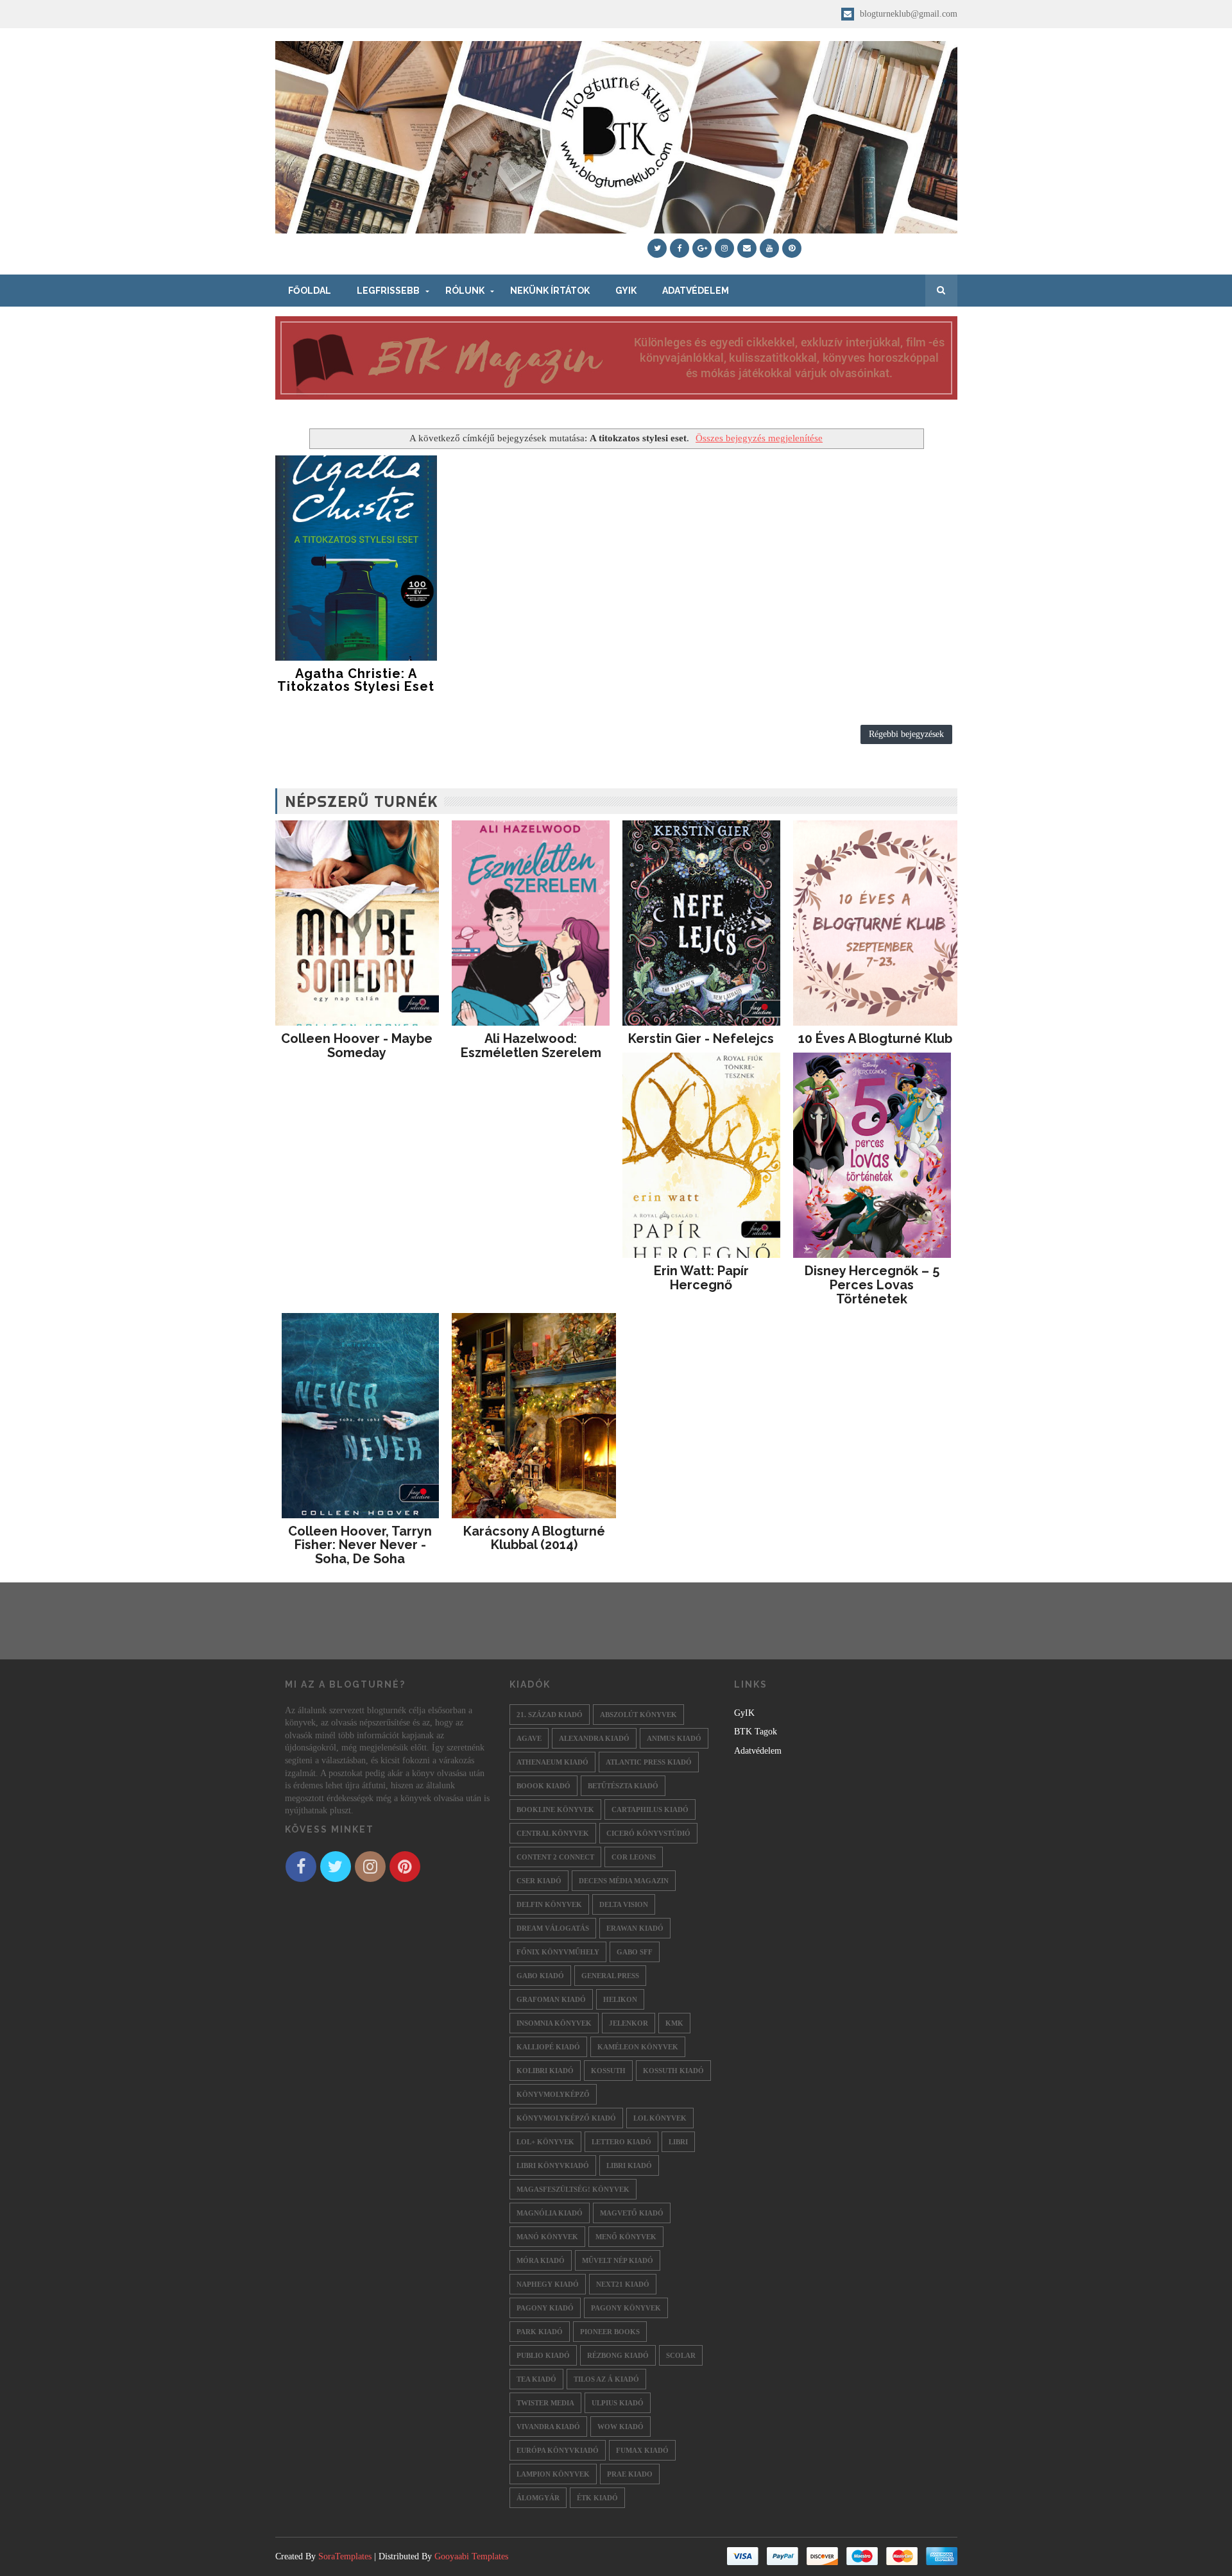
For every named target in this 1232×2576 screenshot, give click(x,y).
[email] (747, 248)
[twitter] (657, 248)
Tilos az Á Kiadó (606, 2379)
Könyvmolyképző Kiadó (566, 2118)
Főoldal (310, 291)
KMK (674, 2023)
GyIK (626, 291)
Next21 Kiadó (623, 2284)
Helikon (620, 1999)
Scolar (681, 2355)
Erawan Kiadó (635, 1928)
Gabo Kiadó (540, 1976)
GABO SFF (635, 1952)
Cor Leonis (634, 1857)
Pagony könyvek (626, 2308)
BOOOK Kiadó (543, 1786)
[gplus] (702, 248)
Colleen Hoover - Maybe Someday (357, 1046)
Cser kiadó (539, 1881)
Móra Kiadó (541, 2260)
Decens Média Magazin (624, 1881)
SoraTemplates (345, 2556)
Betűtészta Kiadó (623, 1786)
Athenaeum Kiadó (552, 1762)
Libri (678, 2142)
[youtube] (769, 248)
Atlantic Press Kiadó (649, 1762)
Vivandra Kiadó (548, 2427)
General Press (610, 1976)
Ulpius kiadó (618, 2403)
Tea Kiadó (536, 2379)
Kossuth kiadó (673, 2071)
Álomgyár (538, 2498)
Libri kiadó (629, 2165)
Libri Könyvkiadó (553, 2165)
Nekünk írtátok (550, 291)
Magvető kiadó (632, 2213)
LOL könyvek (660, 2118)
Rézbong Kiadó (618, 2355)
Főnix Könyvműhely (558, 1952)
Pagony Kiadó (545, 2308)
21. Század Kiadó (550, 1715)
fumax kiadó (642, 2450)
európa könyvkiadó (558, 2450)
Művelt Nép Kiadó (618, 2260)
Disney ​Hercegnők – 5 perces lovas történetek (872, 1285)
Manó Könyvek (547, 2237)
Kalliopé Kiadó (548, 2047)
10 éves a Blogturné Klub (875, 1038)
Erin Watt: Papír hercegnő (701, 1278)
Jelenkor (629, 2023)
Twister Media (545, 2403)
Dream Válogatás (553, 1928)
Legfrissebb (388, 291)
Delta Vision (624, 1904)
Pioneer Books (610, 2332)
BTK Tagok (756, 1732)
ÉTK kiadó (597, 2498)
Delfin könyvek (549, 1904)
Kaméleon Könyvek (638, 2047)
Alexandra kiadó (594, 1738)
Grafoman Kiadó (551, 1999)
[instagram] (724, 248)
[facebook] (680, 248)
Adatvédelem (696, 291)
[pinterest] (792, 248)
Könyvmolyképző (553, 2094)
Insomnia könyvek (554, 2023)
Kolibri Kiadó (545, 2071)
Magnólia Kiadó (550, 2213)
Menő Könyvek (626, 2237)
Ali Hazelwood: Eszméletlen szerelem (531, 1046)
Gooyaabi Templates (471, 2556)
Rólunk (465, 291)
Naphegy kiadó (548, 2284)
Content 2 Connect (555, 1857)
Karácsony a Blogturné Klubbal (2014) (534, 1538)
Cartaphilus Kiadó (650, 1809)
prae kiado (630, 2474)
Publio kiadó (543, 2355)
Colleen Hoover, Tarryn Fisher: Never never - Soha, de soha (360, 1545)
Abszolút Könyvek (638, 1715)
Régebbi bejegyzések (906, 734)
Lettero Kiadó (621, 2142)
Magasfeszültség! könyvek (573, 2189)
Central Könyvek (553, 1833)
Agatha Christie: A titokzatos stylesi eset (356, 680)
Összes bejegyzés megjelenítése (759, 438)
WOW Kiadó (620, 2427)
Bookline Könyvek (555, 1809)
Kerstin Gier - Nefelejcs (701, 1038)
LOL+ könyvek (545, 2142)
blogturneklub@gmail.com (907, 14)
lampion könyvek (553, 2474)
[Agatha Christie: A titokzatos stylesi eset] (356, 558)
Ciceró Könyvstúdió (648, 1833)
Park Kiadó (540, 2332)
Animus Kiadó (674, 1738)
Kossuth (608, 2071)
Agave (529, 1738)
